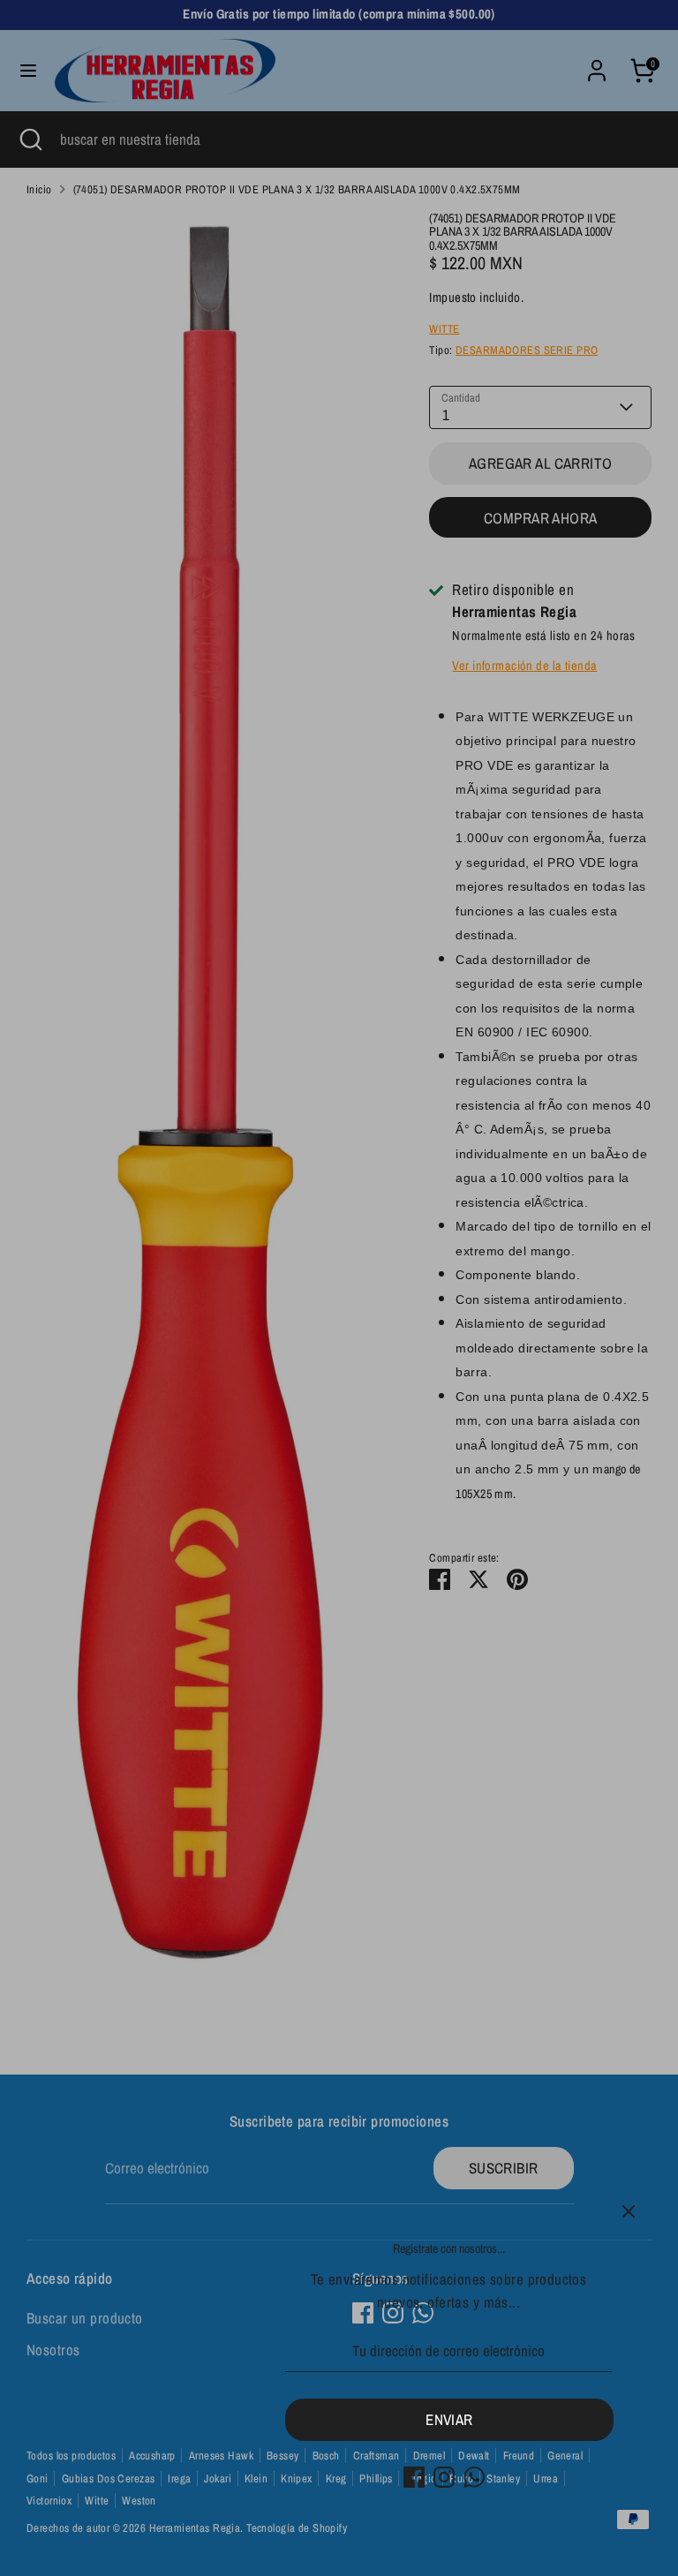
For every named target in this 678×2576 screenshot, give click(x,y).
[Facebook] (414, 2477)
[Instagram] (444, 2477)
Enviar (449, 2419)
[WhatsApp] (474, 2477)
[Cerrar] (629, 2211)
